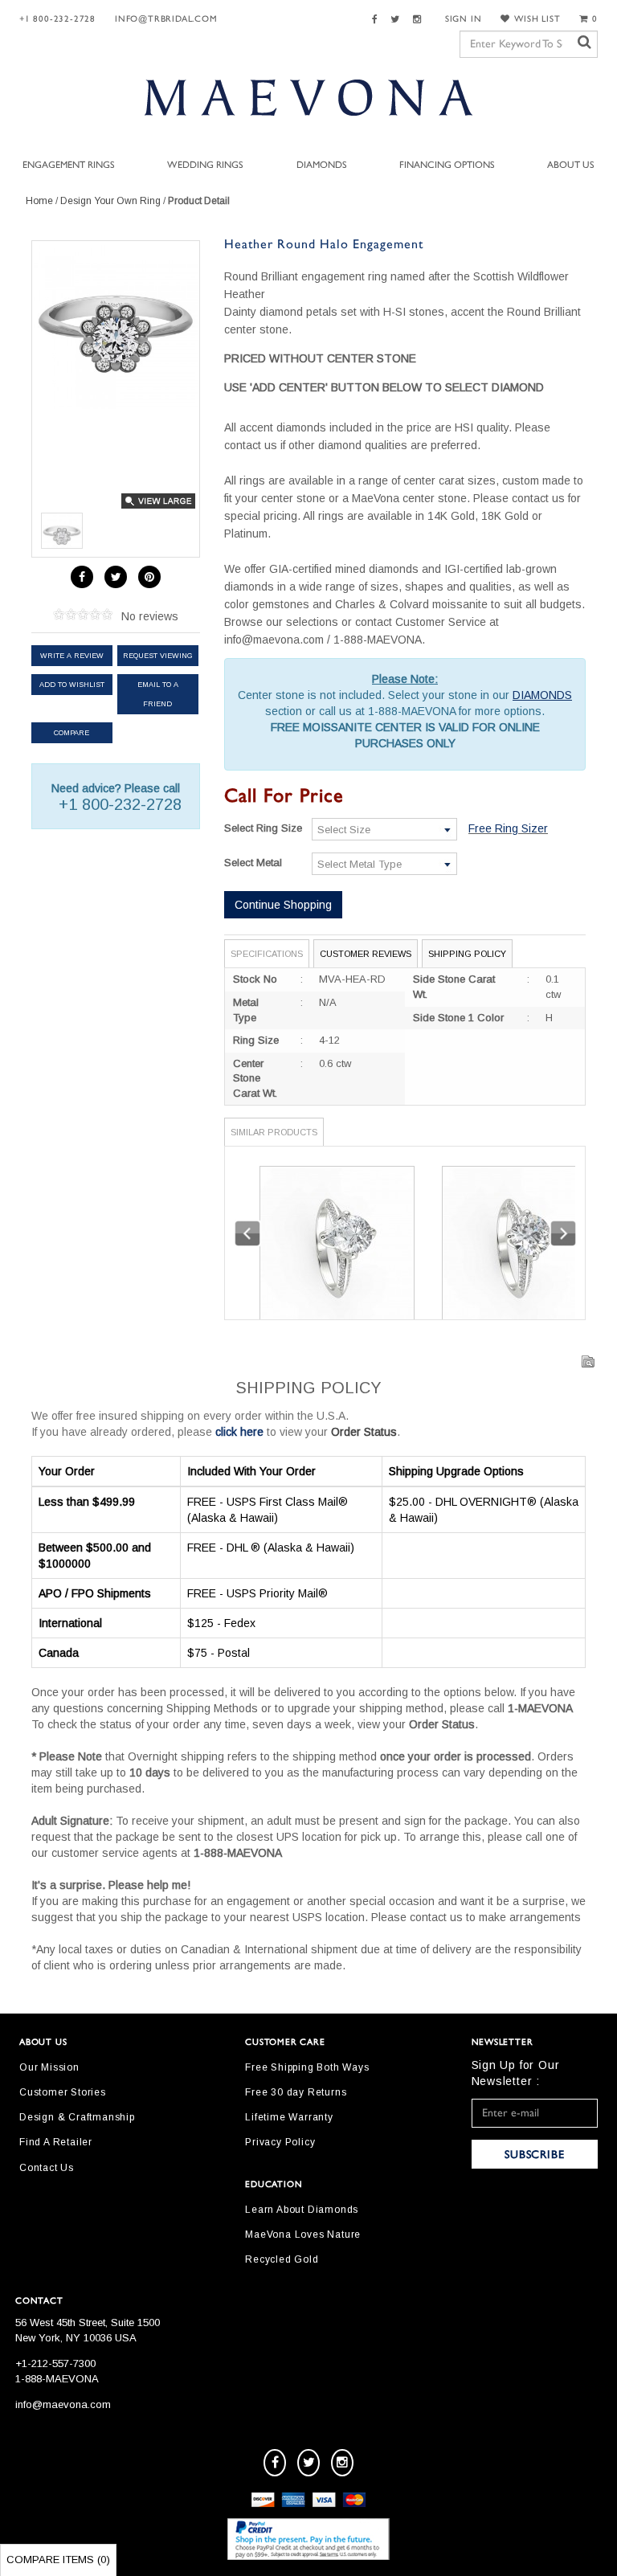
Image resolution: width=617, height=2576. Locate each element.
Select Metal (253, 863)
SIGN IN (464, 19)
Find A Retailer (56, 2142)
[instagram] (342, 2463)
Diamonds (322, 165)
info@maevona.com (63, 2404)
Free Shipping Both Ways (307, 2067)
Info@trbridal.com (166, 19)
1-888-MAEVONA (57, 2379)
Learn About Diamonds (302, 2210)
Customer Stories (63, 2092)
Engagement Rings (69, 165)
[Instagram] (419, 20)
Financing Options (447, 165)
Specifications (267, 954)
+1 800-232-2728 (57, 19)
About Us (571, 165)
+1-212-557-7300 (55, 2363)
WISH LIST (537, 19)
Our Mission (49, 2067)
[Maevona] (308, 97)
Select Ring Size (263, 828)
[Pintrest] (149, 577)
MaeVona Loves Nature (303, 2235)
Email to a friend (158, 694)
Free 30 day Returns (296, 2092)
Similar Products (274, 1132)
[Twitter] (397, 20)
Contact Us (47, 2168)
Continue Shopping (283, 905)
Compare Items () (58, 2560)
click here (239, 1432)
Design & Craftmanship (77, 2117)
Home (39, 201)
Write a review (72, 656)
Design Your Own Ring (110, 201)
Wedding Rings (205, 165)
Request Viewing (158, 656)
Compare (72, 733)
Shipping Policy (467, 954)
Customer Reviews (366, 954)
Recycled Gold (282, 2259)
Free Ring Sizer (508, 828)
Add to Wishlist (72, 685)
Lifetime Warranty (289, 2117)
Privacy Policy (280, 2142)
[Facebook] (377, 20)
